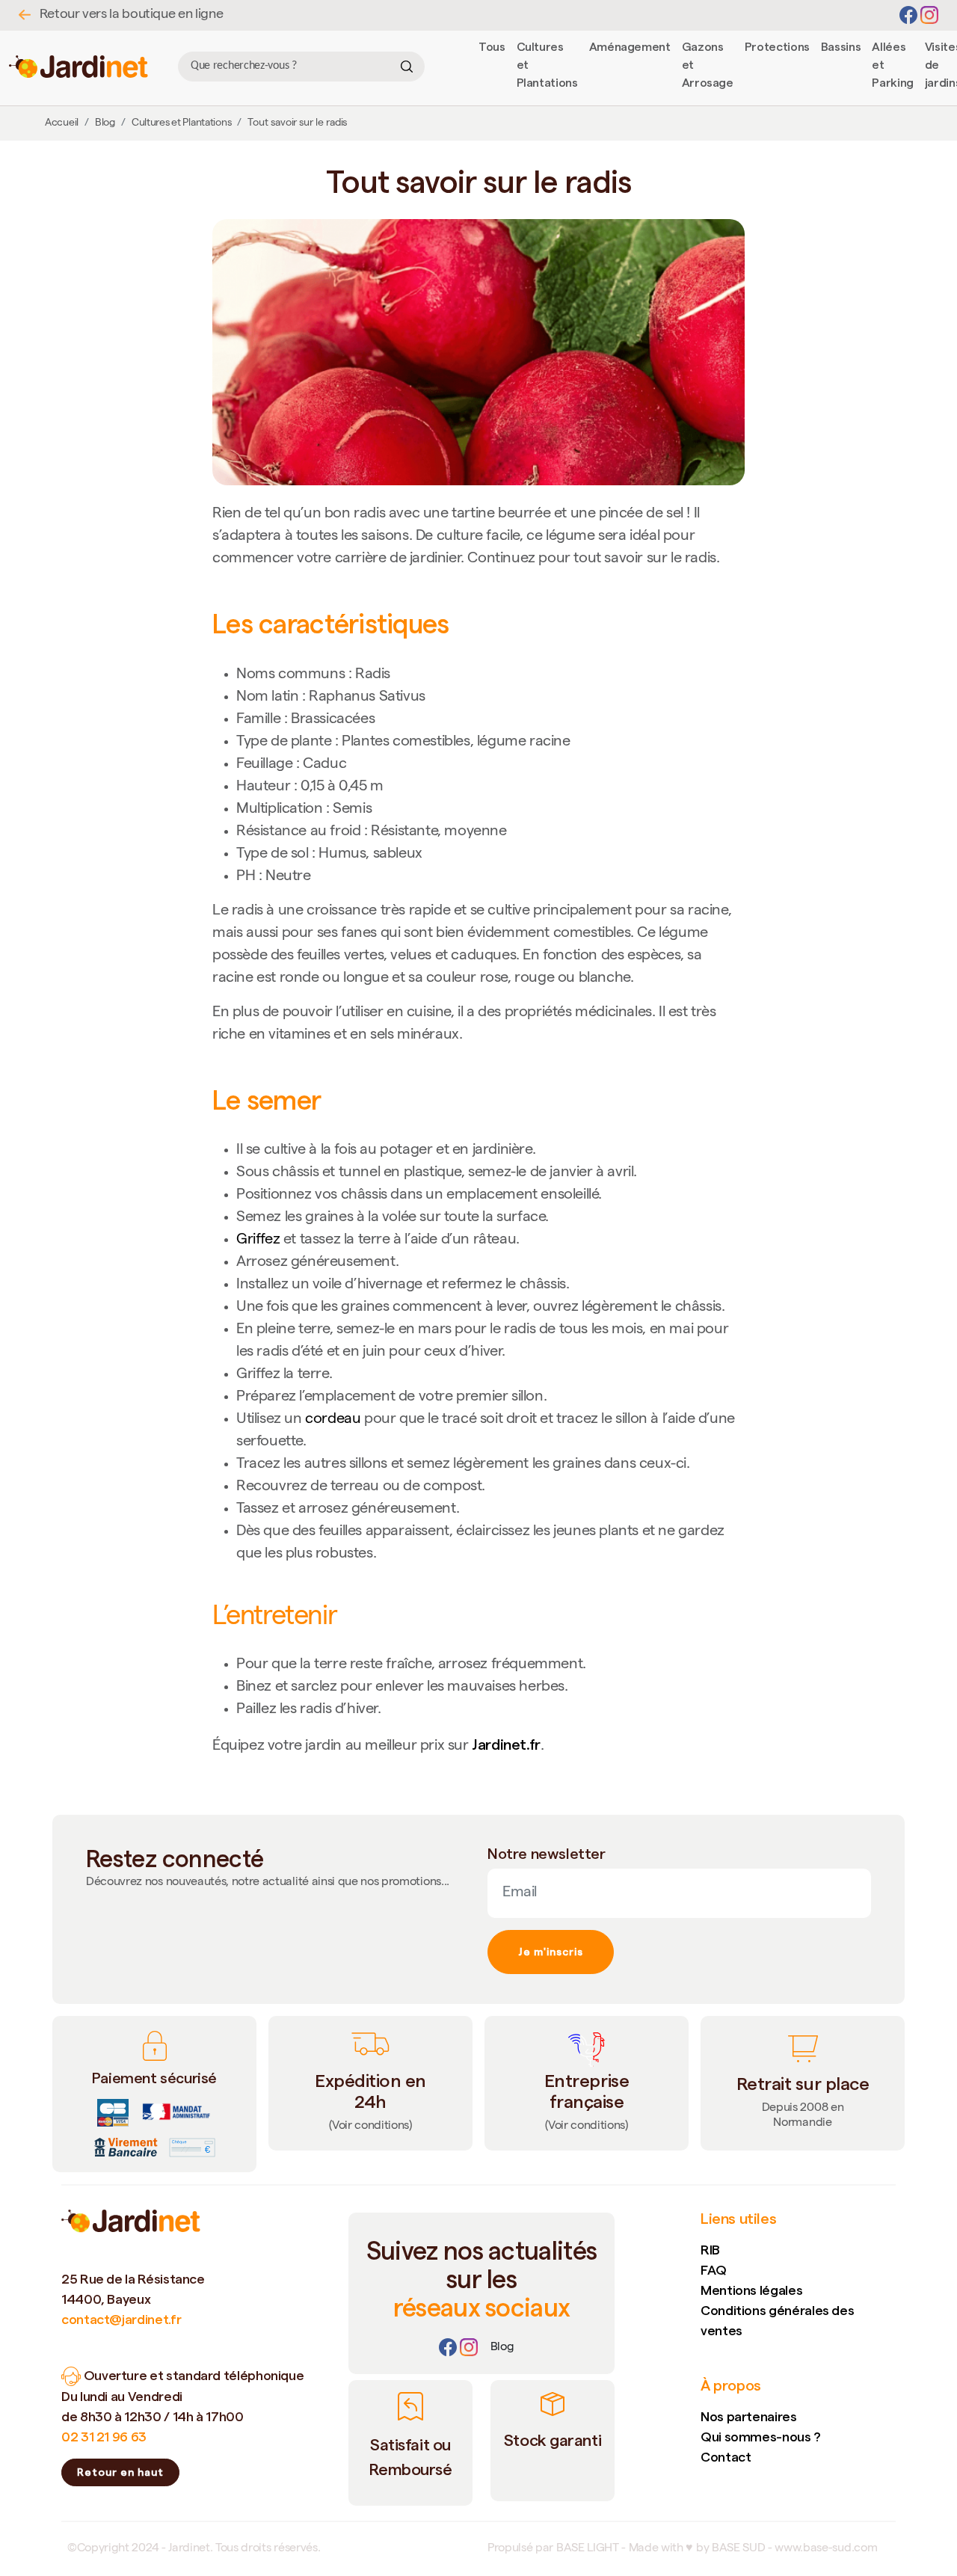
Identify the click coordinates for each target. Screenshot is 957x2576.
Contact (726, 2457)
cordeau (333, 1420)
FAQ (714, 2270)
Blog (105, 123)
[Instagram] (929, 16)
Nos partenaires (749, 2416)
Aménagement (630, 47)
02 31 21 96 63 (104, 2437)
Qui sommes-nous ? (761, 2437)
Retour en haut (120, 2472)
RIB (710, 2250)
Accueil (62, 123)
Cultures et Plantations (182, 123)
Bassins (841, 47)
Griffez (258, 1241)
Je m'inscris (551, 1952)
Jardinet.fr (506, 1745)
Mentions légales (751, 2290)
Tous (492, 47)
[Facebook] (910, 16)
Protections (777, 47)
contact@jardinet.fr (121, 2319)
